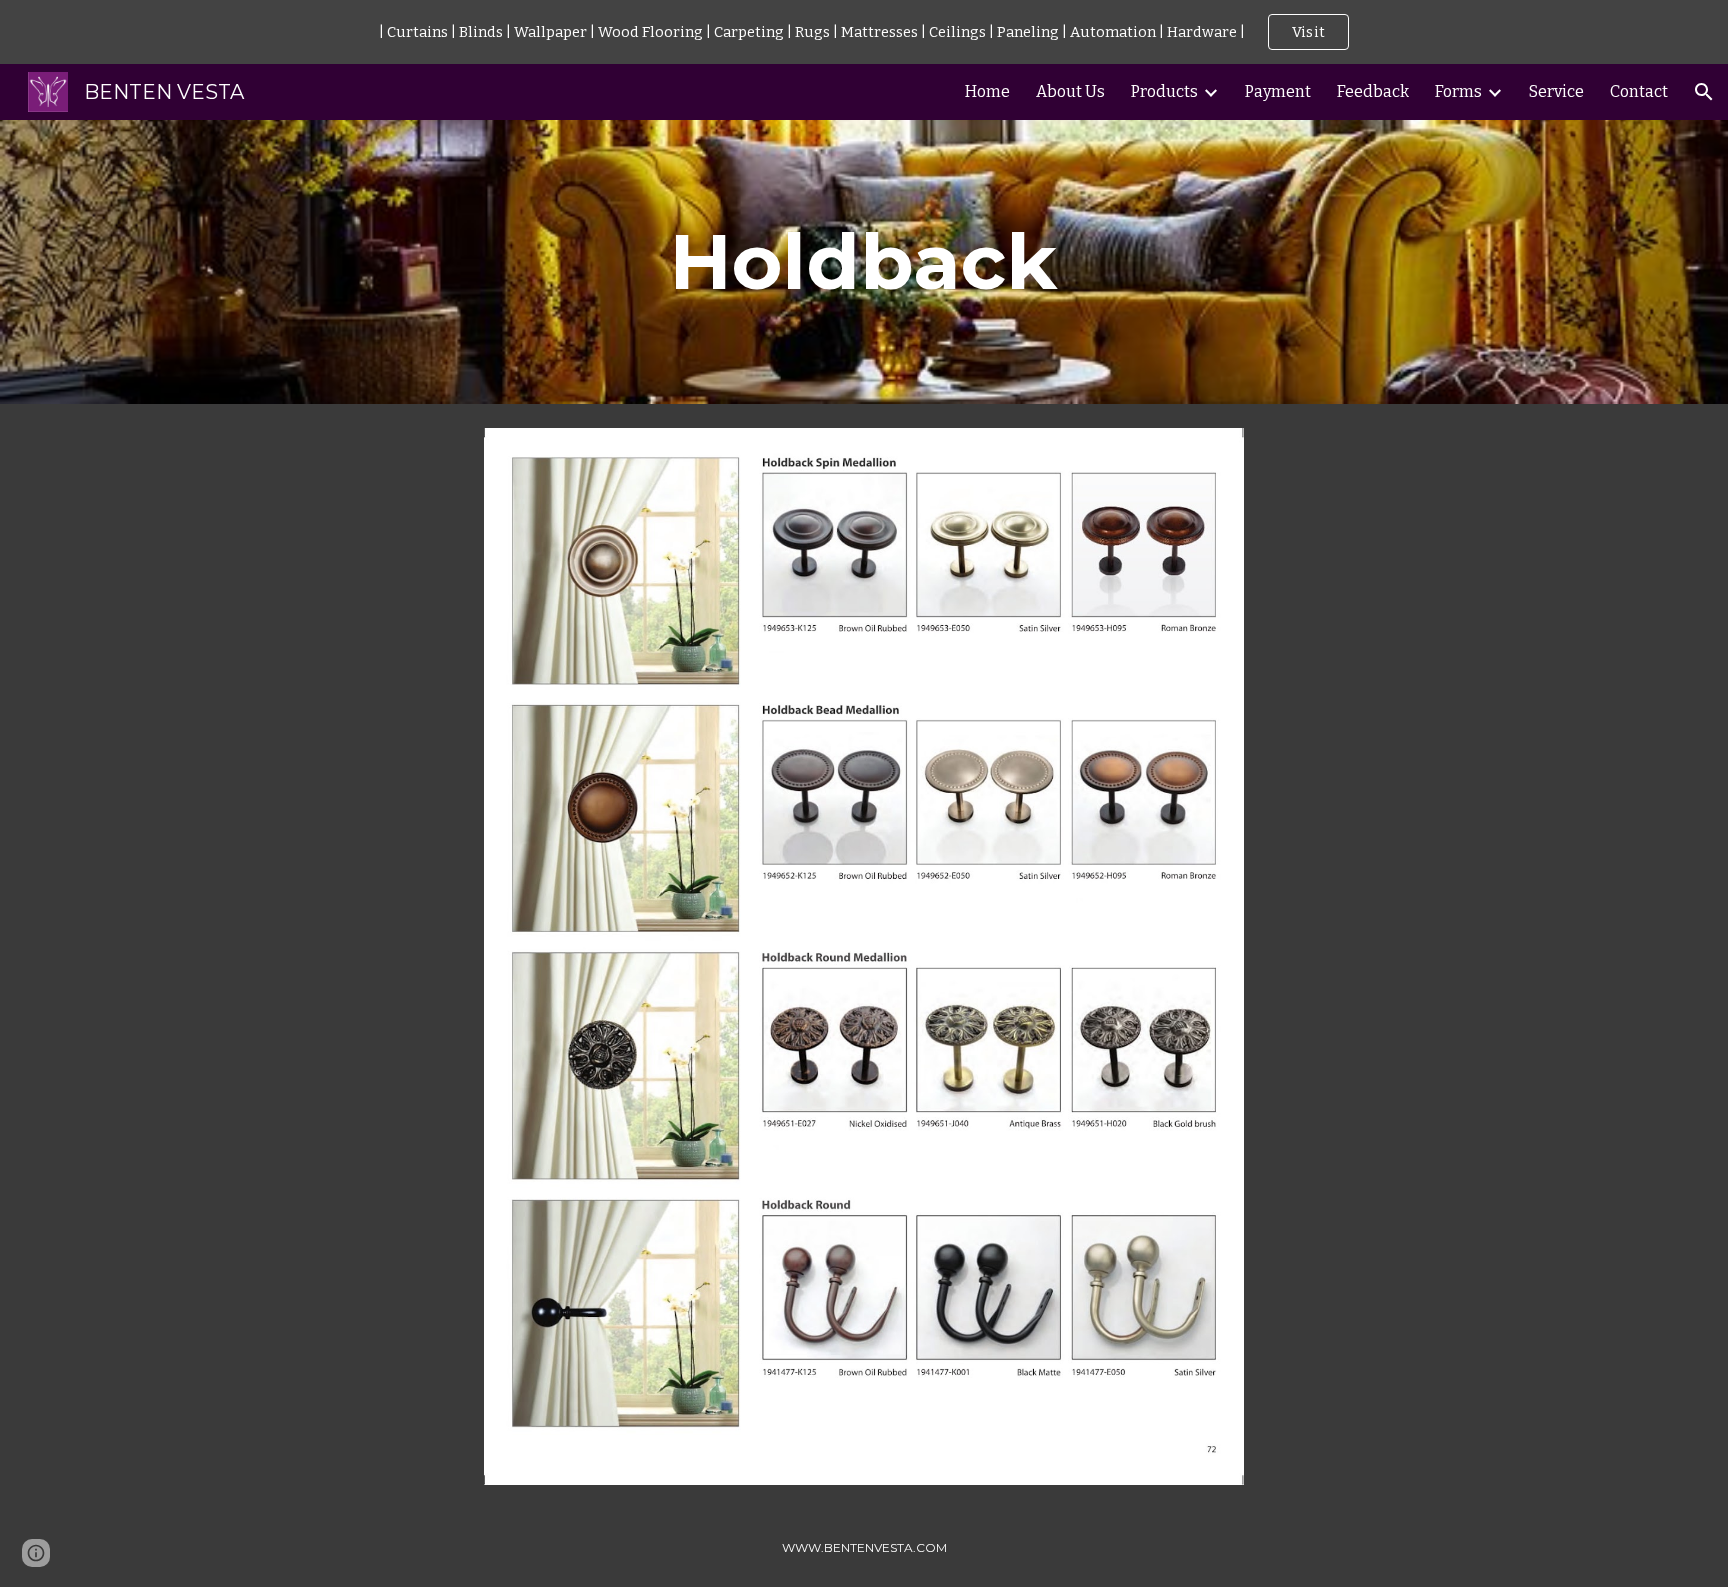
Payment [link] (1278, 91)
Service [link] (1556, 91)
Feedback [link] (1373, 91)
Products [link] (1164, 91)
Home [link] (987, 91)
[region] (864, 32)
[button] (1704, 92)
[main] (864, 262)
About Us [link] (1070, 91)
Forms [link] (1458, 91)
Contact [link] (1639, 91)
